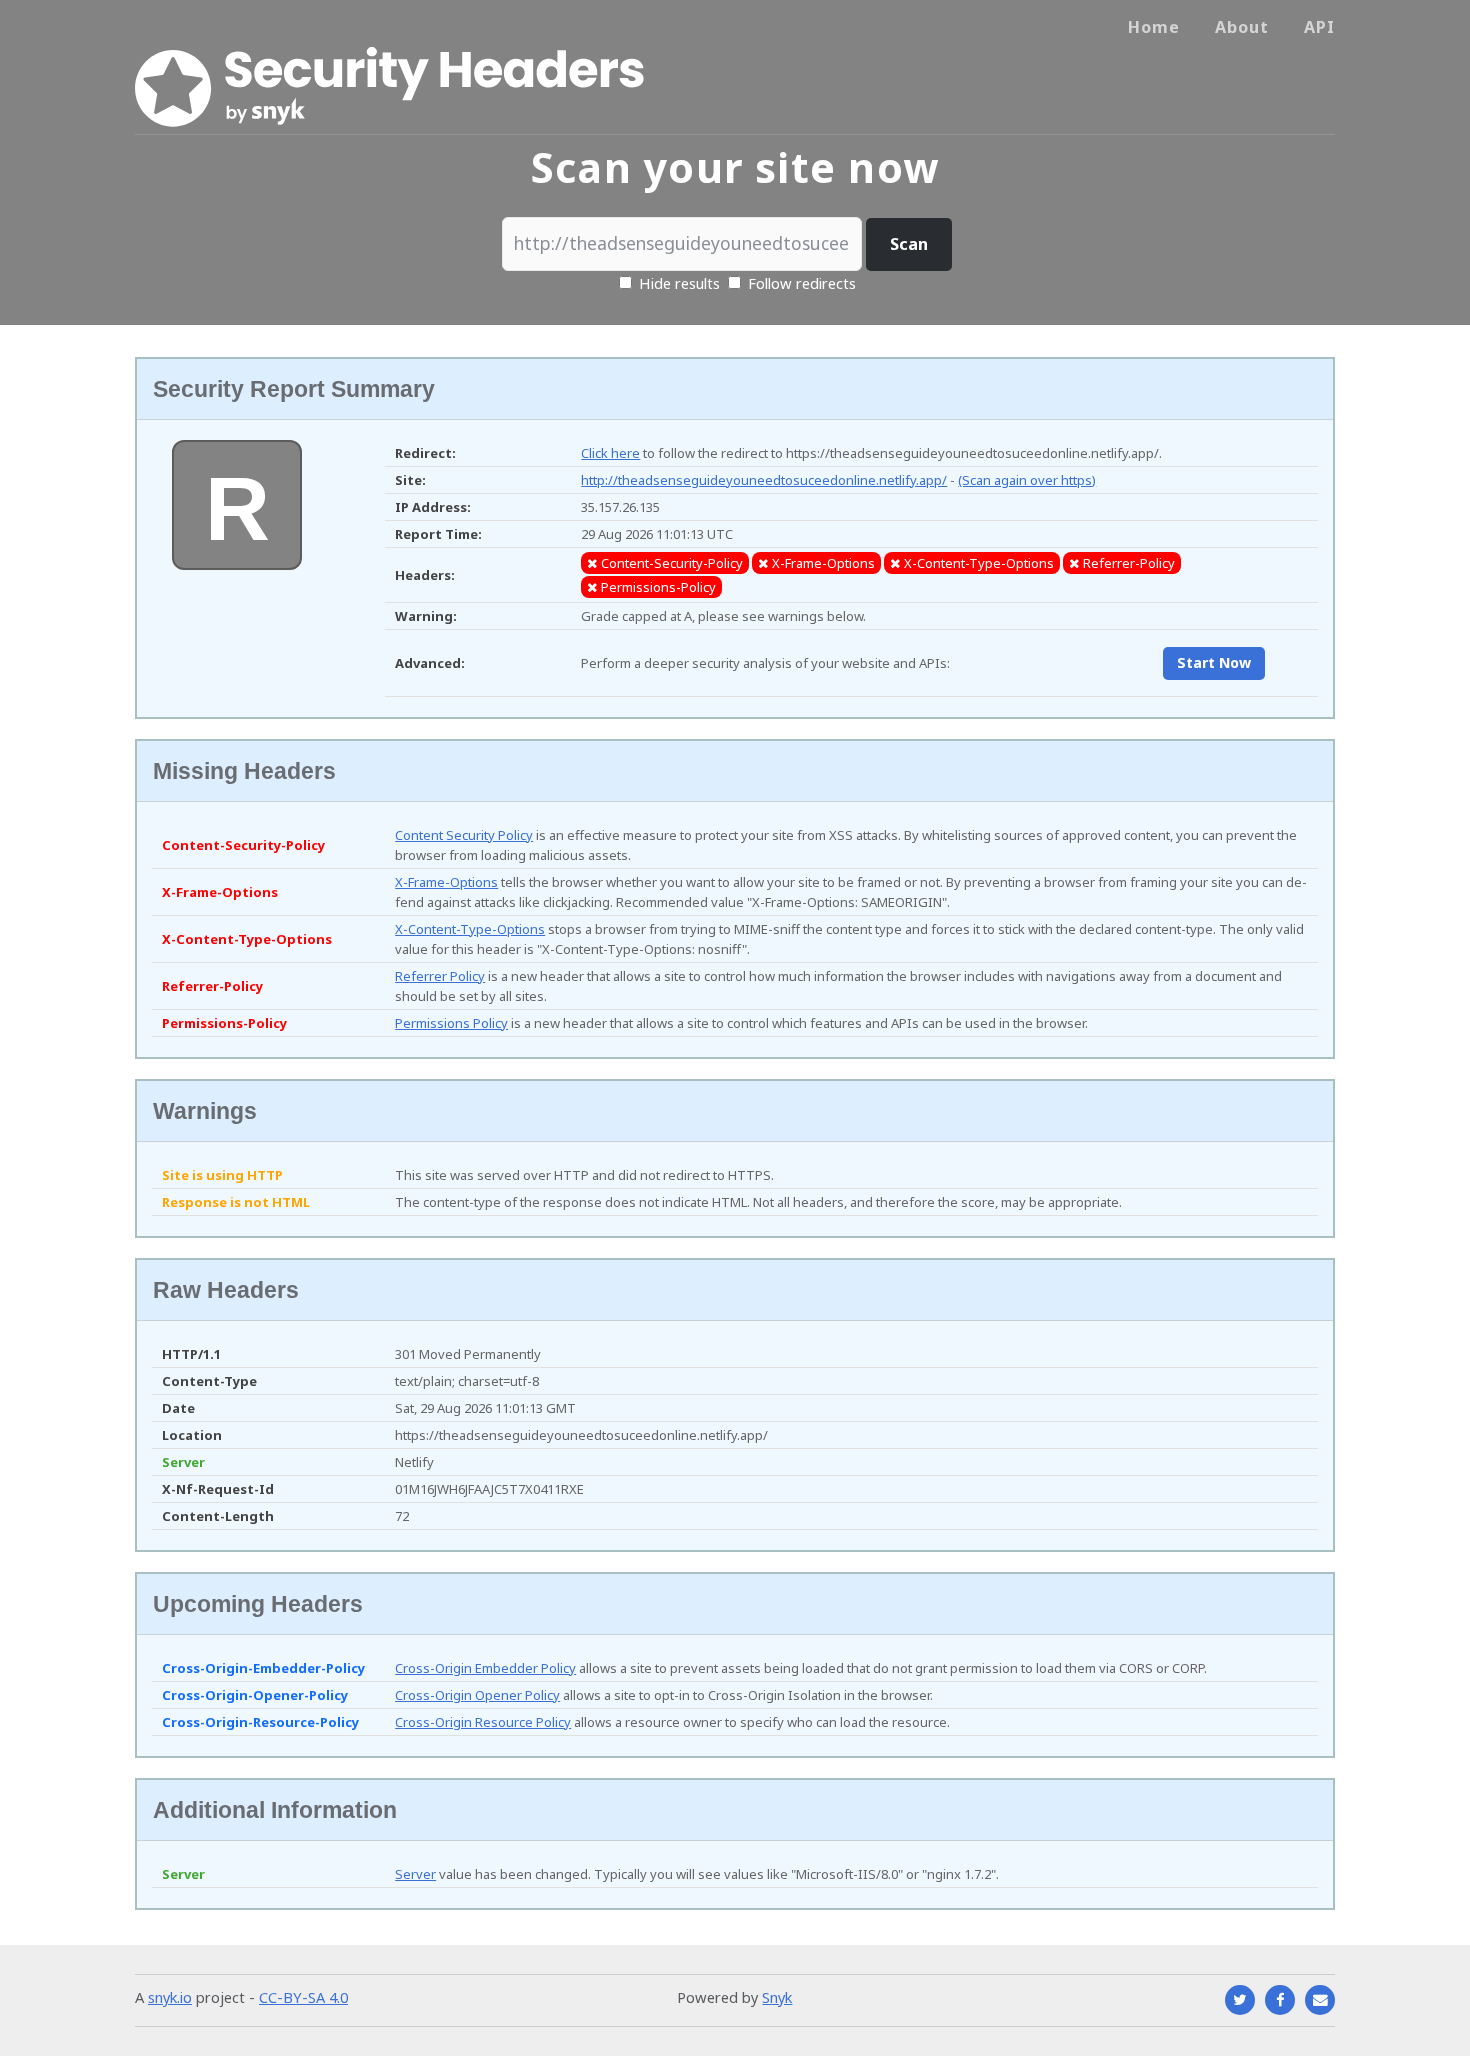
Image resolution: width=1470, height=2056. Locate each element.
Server (415, 1874)
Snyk (777, 1997)
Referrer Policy (440, 976)
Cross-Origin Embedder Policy (485, 1668)
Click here (610, 453)
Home (1154, 27)
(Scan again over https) (1027, 480)
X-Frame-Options (446, 882)
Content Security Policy (464, 835)
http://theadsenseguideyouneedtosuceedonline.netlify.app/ (764, 480)
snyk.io (170, 1997)
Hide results (677, 283)
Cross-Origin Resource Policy (483, 1722)
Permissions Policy (451, 1023)
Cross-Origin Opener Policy (477, 1695)
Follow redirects (802, 283)
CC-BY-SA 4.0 (303, 1997)
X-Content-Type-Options (470, 929)
